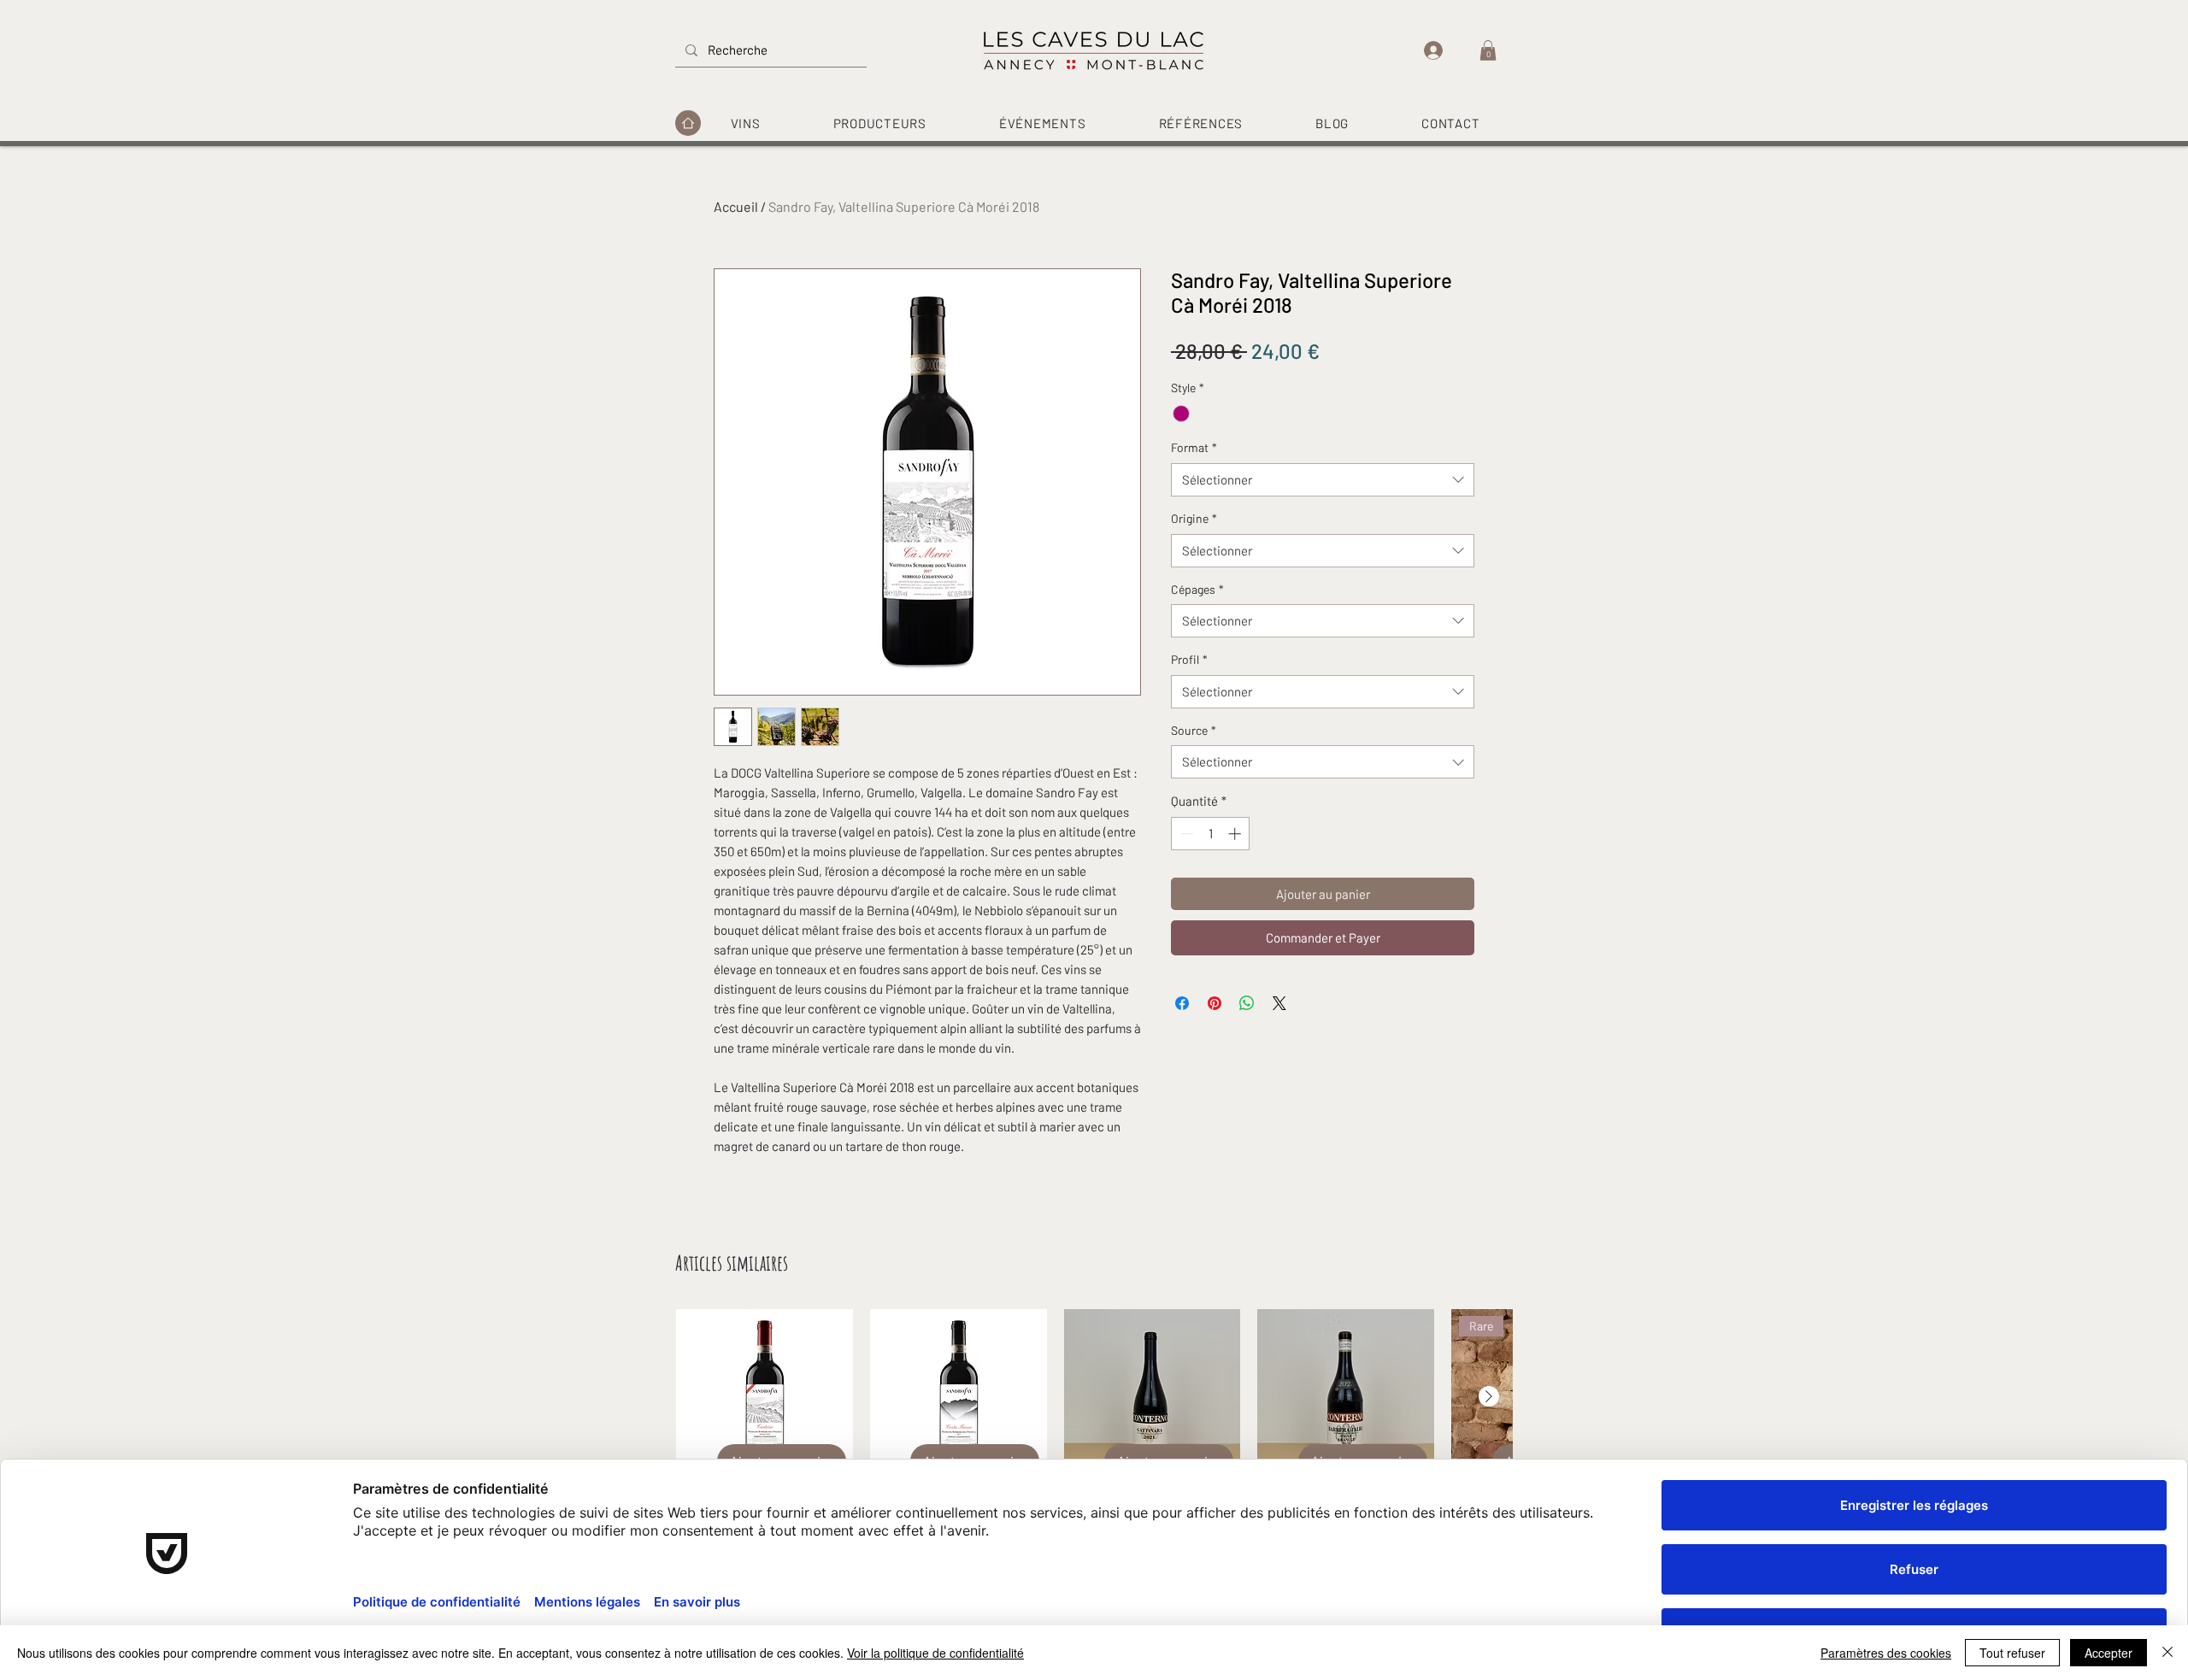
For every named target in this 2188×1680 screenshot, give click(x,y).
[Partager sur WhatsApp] (1247, 1003)
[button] (1488, 50)
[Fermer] (2167, 1653)
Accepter (2109, 1653)
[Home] (688, 123)
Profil (1189, 659)
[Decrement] (1185, 834)
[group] (1094, 1442)
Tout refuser (2012, 1653)
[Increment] (1236, 834)
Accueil (736, 206)
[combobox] (1323, 480)
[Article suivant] (1489, 1396)
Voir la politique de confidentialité (935, 1653)
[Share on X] (1279, 1003)
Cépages (1197, 589)
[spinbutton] (1211, 834)
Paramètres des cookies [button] (1886, 1653)
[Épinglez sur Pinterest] (1215, 1003)
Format (1194, 447)
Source (1194, 730)
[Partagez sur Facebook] (1182, 1003)
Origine (1194, 518)
